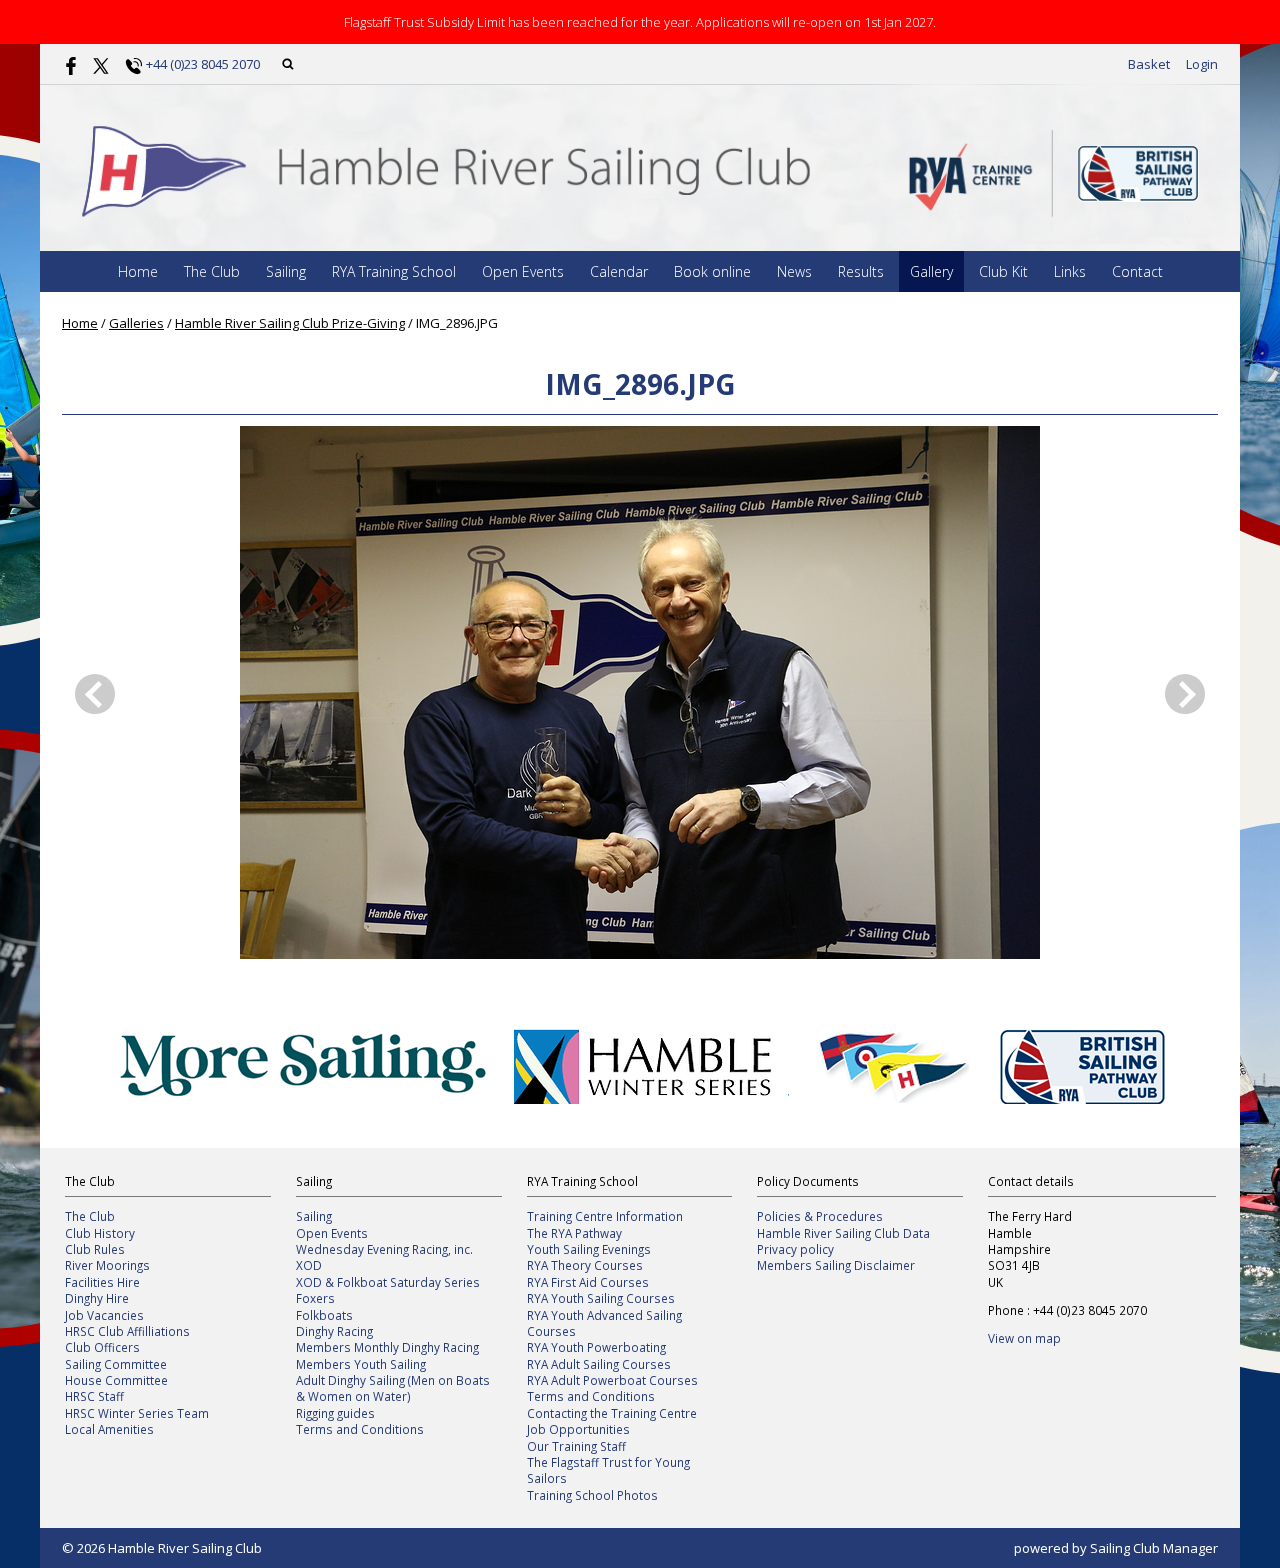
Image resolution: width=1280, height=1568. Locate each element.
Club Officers (102, 1347)
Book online (712, 271)
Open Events (523, 271)
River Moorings (107, 1265)
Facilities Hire (102, 1282)
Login (1202, 64)
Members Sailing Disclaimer (836, 1265)
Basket (1149, 64)
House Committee (116, 1380)
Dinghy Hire (97, 1298)
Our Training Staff (576, 1446)
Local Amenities (109, 1429)
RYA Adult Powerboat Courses (612, 1380)
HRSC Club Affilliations (127, 1331)
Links (1070, 271)
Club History (100, 1233)
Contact (1137, 271)
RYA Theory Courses (585, 1265)
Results (861, 271)
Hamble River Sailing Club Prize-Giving (290, 323)
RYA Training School (394, 271)
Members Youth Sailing (361, 1364)
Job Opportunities (578, 1429)
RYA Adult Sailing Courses (599, 1364)
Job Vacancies (104, 1315)
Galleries (136, 323)
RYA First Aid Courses (588, 1282)
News (794, 271)
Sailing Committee (116, 1364)
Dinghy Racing (334, 1331)
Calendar (619, 271)
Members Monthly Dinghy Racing (387, 1347)
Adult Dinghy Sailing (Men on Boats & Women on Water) (393, 1388)
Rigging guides (335, 1413)
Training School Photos (592, 1495)
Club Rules (95, 1249)
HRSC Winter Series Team (137, 1413)
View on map (1024, 1338)
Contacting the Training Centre (612, 1413)
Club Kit (1003, 271)
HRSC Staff (94, 1396)
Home (138, 271)
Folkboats (324, 1315)
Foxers (315, 1298)
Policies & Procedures (820, 1216)
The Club (212, 271)
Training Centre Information (605, 1216)
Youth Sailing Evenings (589, 1249)
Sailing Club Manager (1154, 1548)
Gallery (931, 271)
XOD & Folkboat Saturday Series (388, 1282)
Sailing (286, 271)
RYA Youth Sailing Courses (601, 1298)
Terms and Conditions (360, 1429)
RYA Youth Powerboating (596, 1347)
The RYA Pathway (574, 1233)
